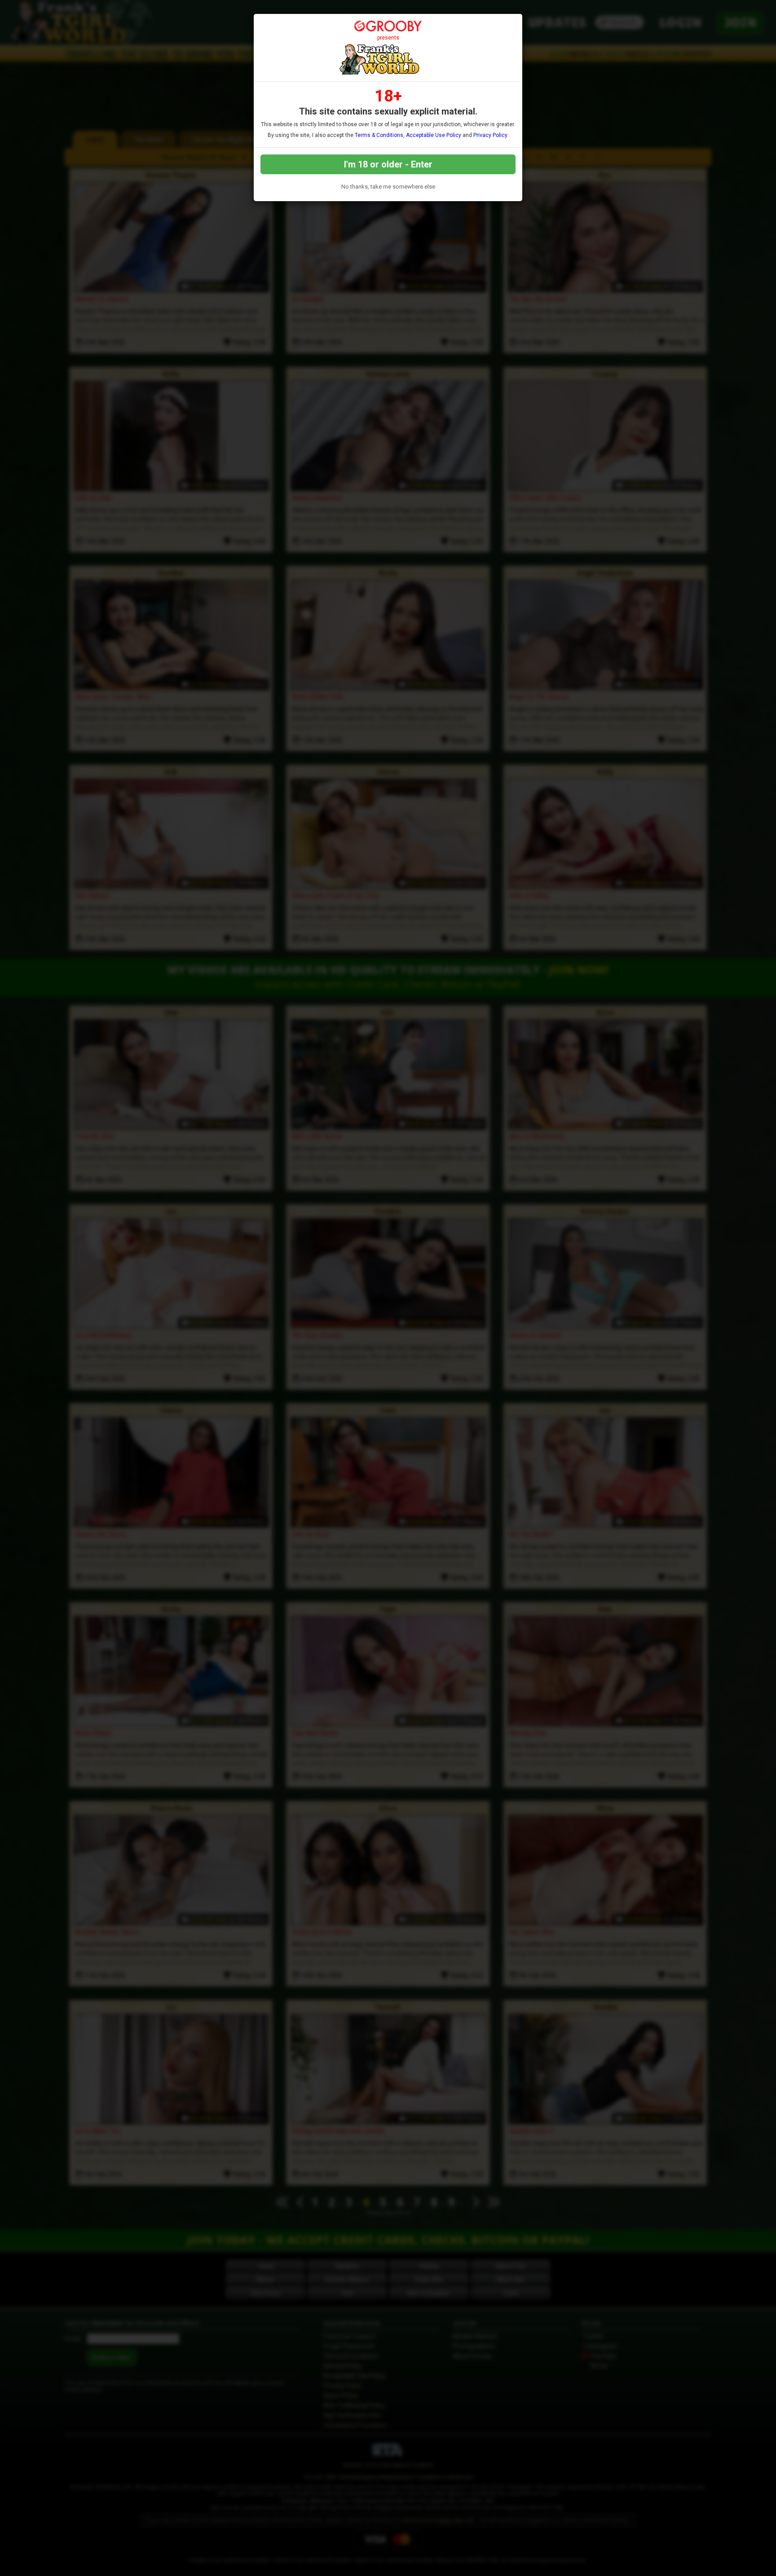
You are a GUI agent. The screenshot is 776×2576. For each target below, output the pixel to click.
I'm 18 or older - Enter (388, 164)
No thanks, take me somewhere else (388, 187)
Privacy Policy (490, 135)
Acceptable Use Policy (434, 135)
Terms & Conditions (379, 135)
